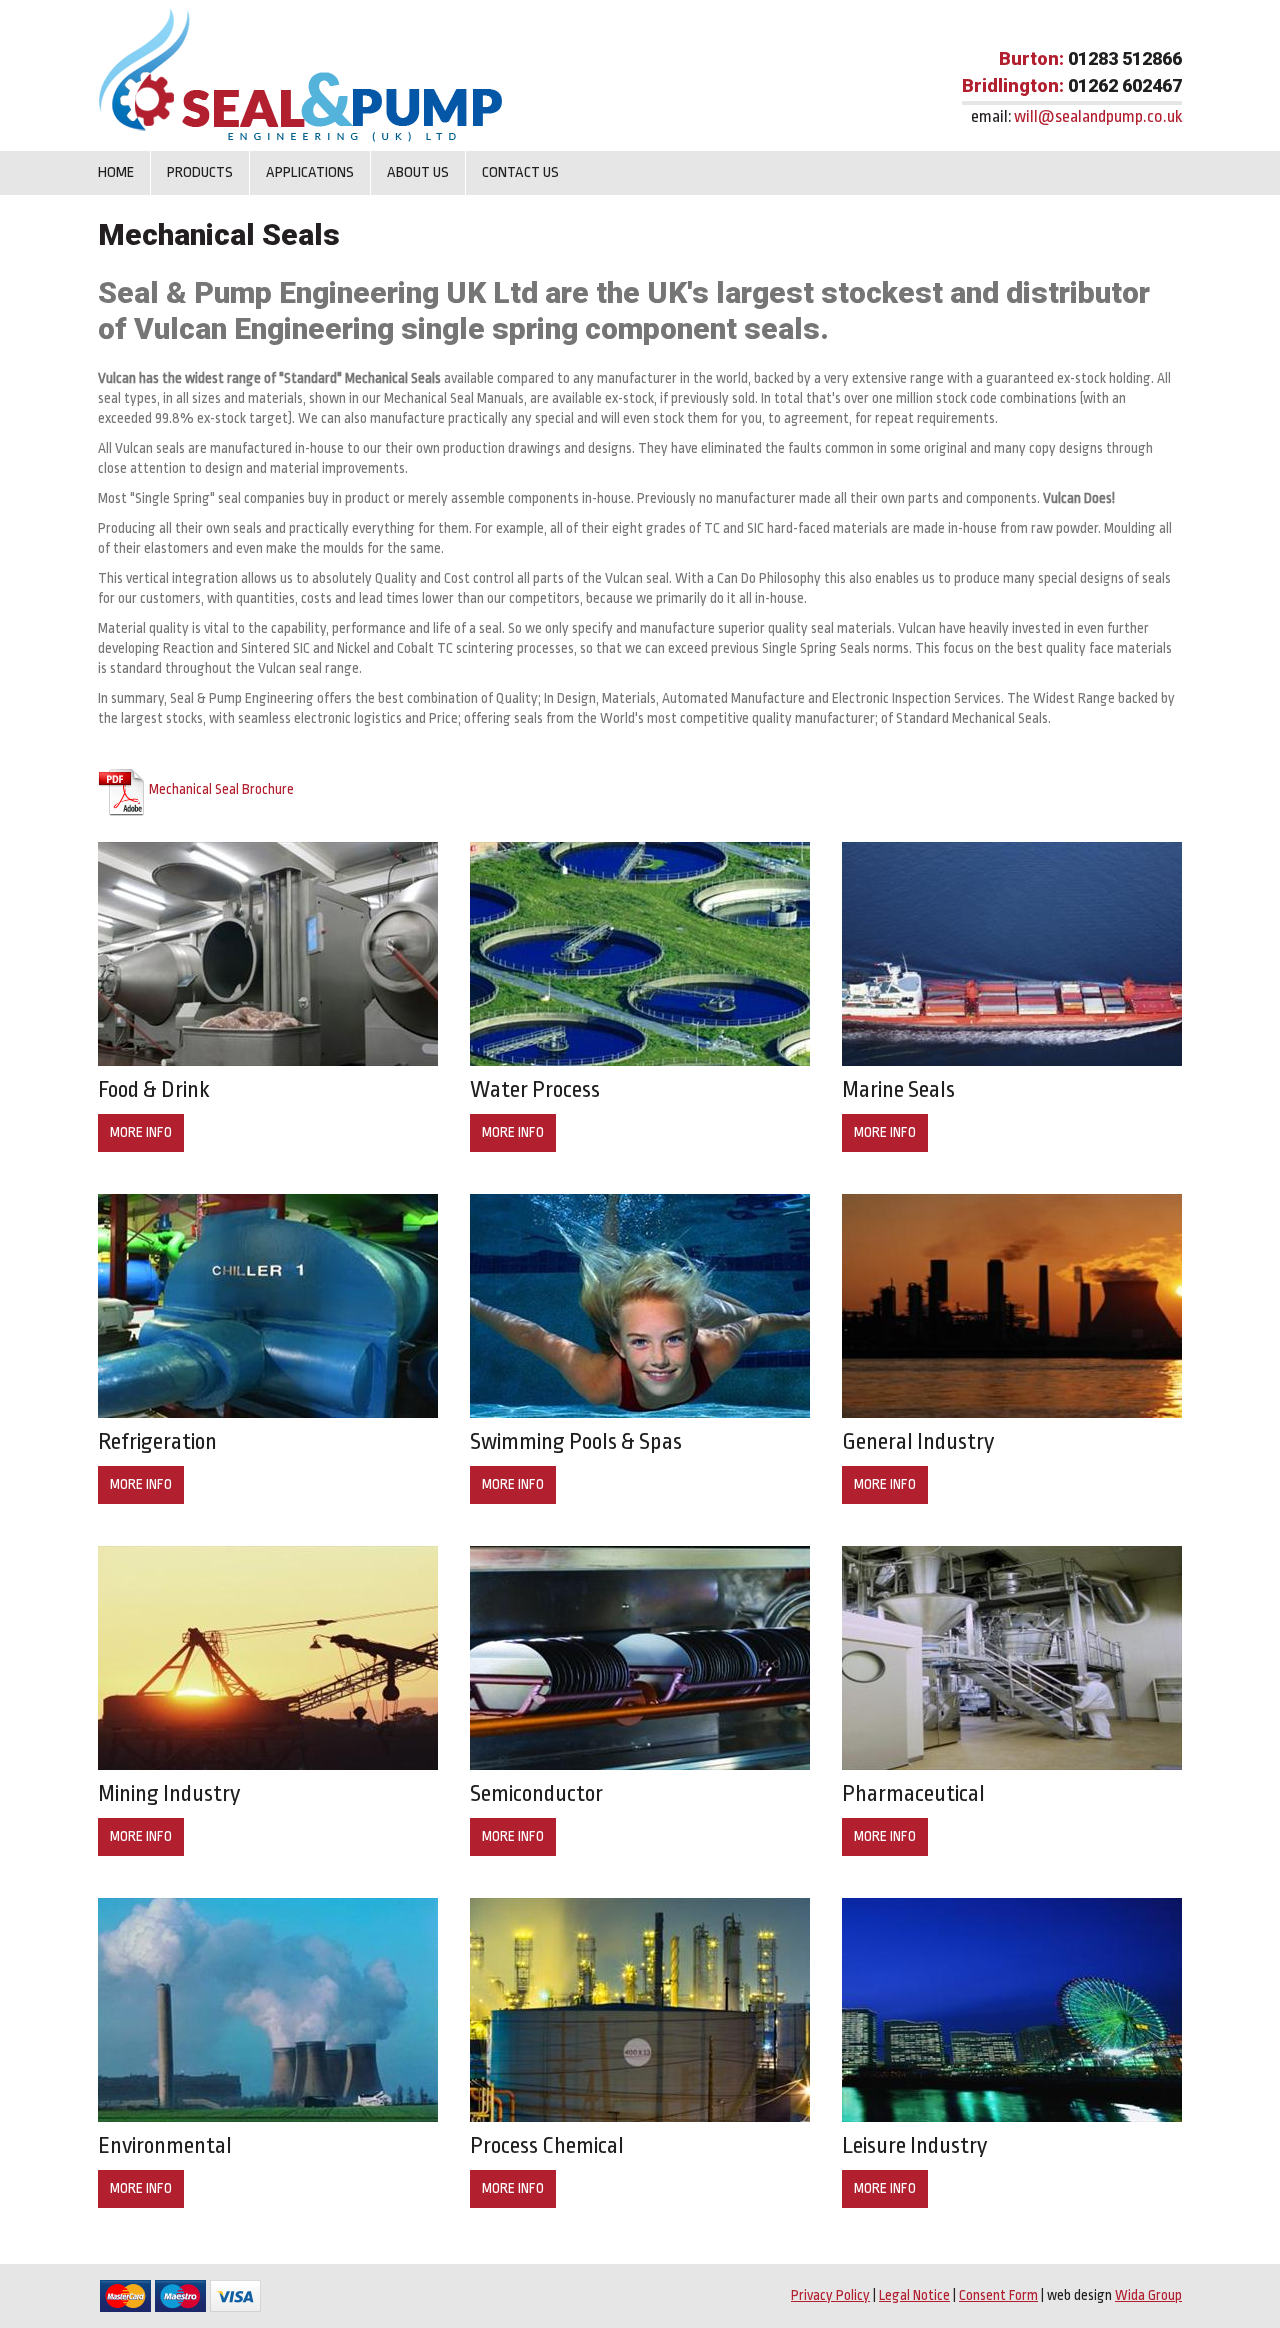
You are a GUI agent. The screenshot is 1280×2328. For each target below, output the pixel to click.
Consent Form (998, 2295)
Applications (310, 172)
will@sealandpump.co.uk (1098, 116)
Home (116, 172)
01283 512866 (1125, 58)
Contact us (520, 172)
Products (200, 172)
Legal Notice (914, 2295)
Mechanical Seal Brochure (221, 789)
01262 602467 (1125, 85)
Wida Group (1148, 2295)
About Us (418, 172)
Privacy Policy (830, 2295)
